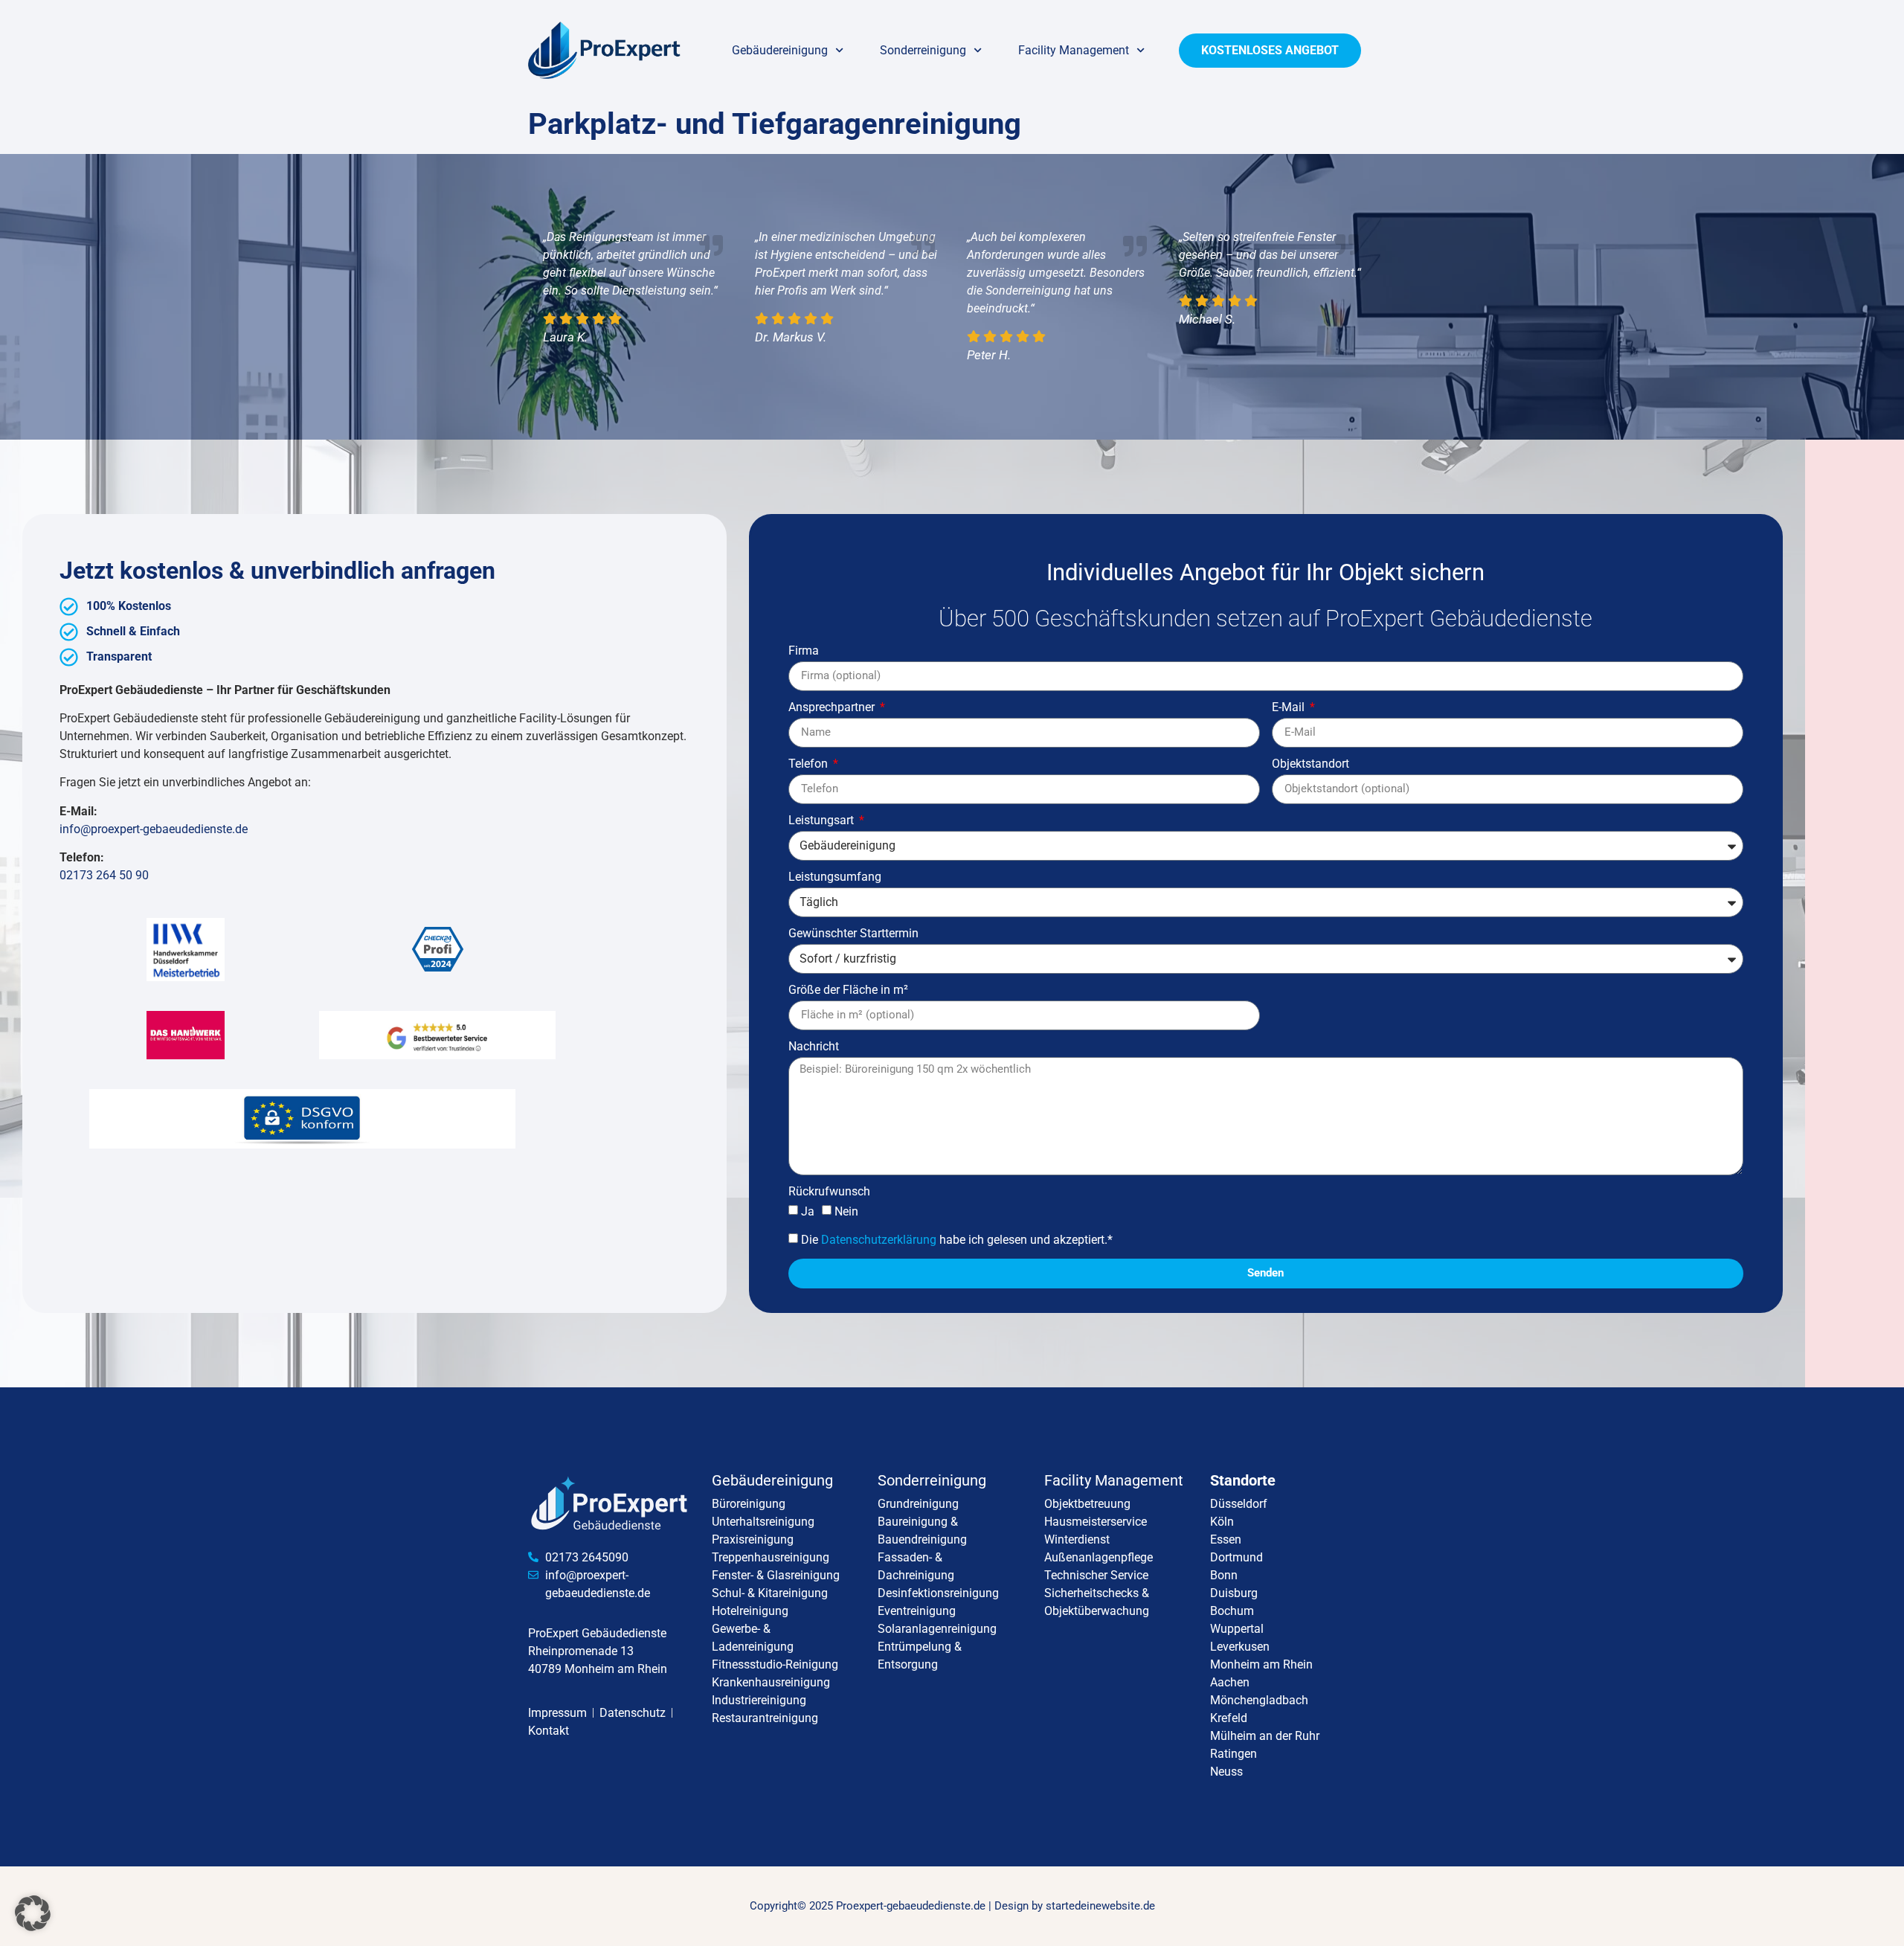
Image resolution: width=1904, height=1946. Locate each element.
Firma (804, 651)
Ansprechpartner (833, 708)
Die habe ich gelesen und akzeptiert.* (957, 1239)
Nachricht (814, 1047)
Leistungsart (823, 821)
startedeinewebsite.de (1100, 1906)
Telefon (810, 764)
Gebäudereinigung (780, 50)
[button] (33, 1913)
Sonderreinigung (923, 50)
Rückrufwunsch (829, 1192)
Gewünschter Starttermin (853, 934)
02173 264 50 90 (104, 875)
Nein (846, 1211)
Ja (808, 1211)
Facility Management (1074, 50)
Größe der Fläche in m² (848, 990)
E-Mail (1290, 708)
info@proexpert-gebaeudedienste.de (154, 829)
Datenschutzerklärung (879, 1239)
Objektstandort (1310, 764)
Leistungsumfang (835, 877)
